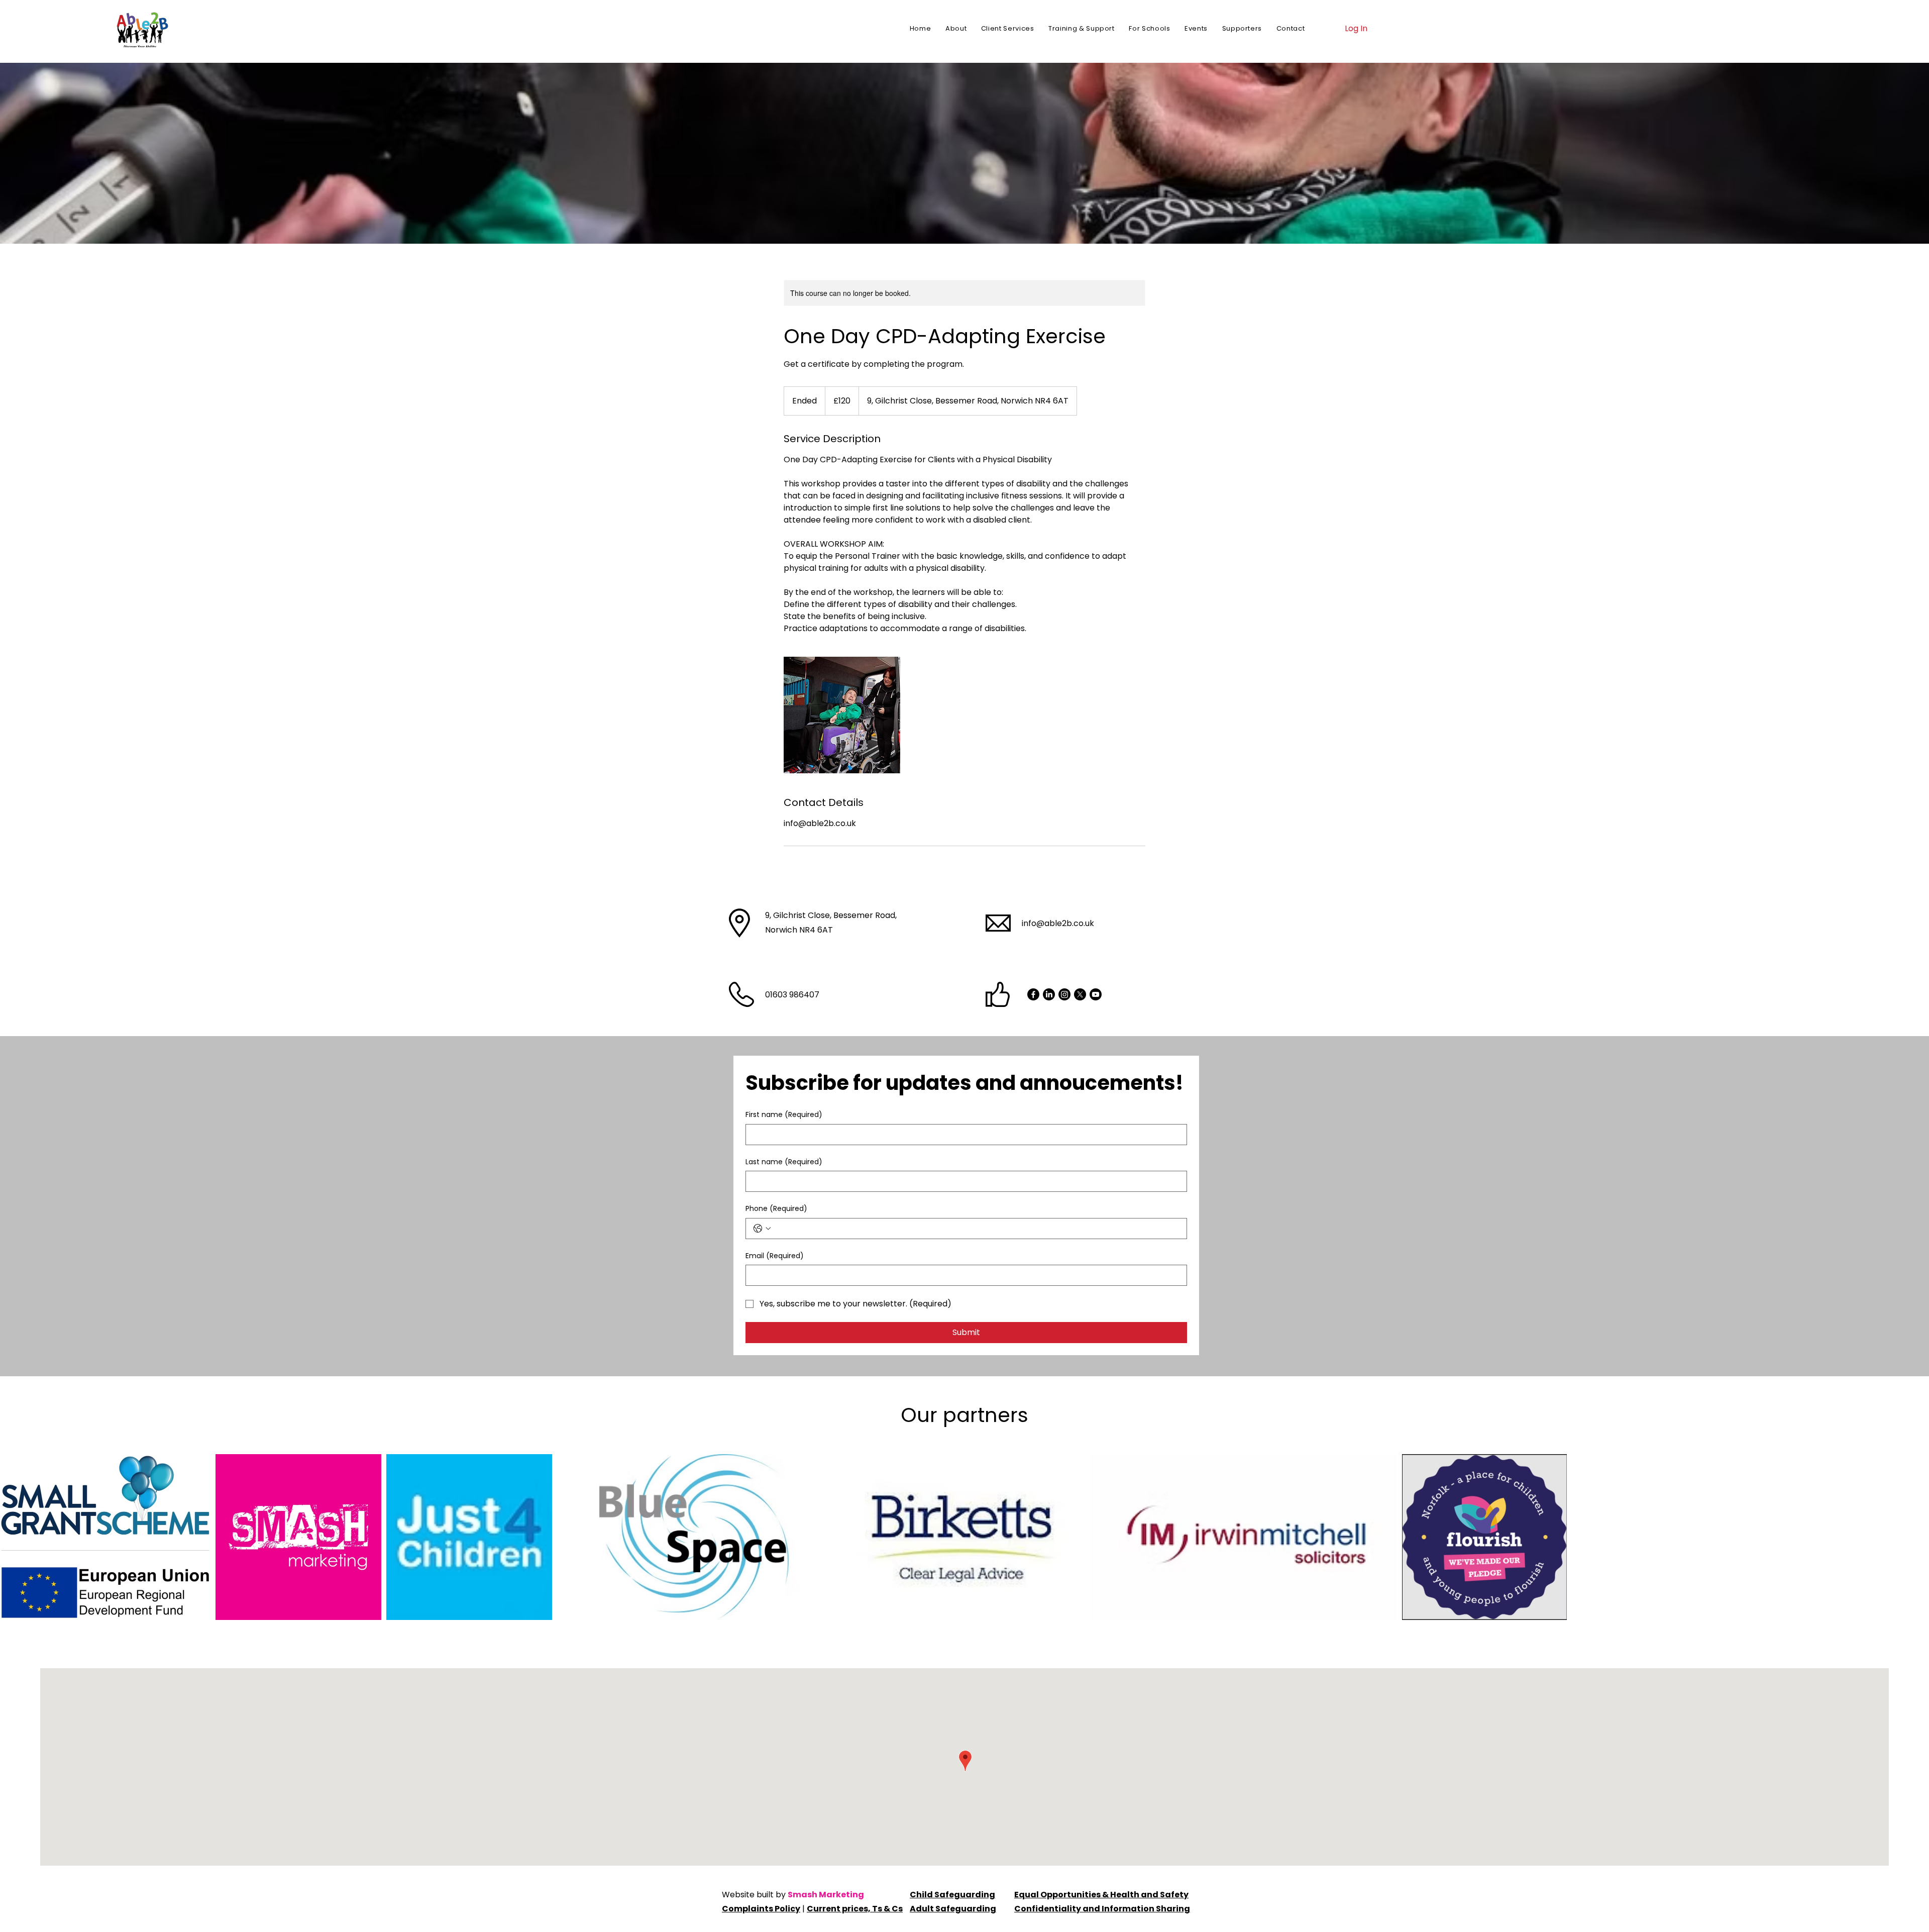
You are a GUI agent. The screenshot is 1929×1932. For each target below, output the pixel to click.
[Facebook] (1033, 994)
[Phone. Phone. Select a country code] (762, 1229)
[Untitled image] (842, 715)
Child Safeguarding (952, 1895)
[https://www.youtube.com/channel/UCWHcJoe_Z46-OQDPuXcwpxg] (1096, 994)
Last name (784, 1162)
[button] (1008, 29)
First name (784, 1115)
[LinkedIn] (1049, 994)
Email (775, 1256)
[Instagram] (1064, 994)
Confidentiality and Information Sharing (1102, 1909)
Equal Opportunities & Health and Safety (1101, 1895)
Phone (776, 1209)
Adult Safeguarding (953, 1909)
